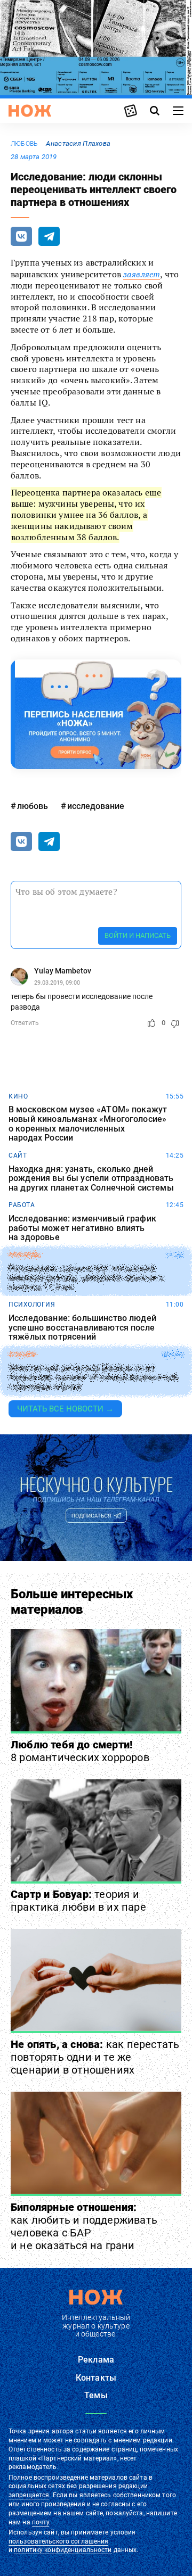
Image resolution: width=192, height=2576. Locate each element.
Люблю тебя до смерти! (80, 1751)
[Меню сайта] (178, 111)
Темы (96, 2395)
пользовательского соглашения (58, 2541)
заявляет (142, 274)
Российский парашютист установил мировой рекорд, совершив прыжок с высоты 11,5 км (86, 1278)
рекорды (25, 1255)
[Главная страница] (30, 111)
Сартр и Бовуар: (78, 1901)
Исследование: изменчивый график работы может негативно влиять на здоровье (82, 1228)
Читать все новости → (65, 1409)
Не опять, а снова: (95, 2057)
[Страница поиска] (155, 111)
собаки (22, 1355)
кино (18, 1096)
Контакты (96, 2378)
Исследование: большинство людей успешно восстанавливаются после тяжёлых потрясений (82, 1328)
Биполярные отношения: (84, 2226)
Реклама (96, 2360)
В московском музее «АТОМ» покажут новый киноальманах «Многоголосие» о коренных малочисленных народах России (88, 1124)
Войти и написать (138, 935)
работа (22, 1205)
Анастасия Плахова (78, 143)
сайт (18, 1155)
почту (41, 2522)
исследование (96, 806)
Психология (32, 1304)
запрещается (29, 2495)
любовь (24, 144)
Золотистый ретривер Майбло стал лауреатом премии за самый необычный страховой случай (93, 1378)
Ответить (25, 1023)
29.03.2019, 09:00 (57, 983)
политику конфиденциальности (63, 2550)
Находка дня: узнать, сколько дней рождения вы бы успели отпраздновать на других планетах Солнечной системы (91, 1179)
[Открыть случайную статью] (131, 111)
